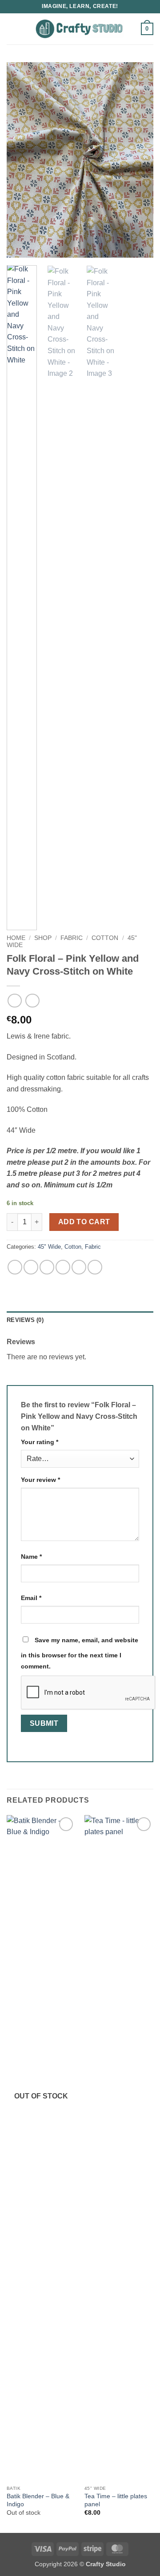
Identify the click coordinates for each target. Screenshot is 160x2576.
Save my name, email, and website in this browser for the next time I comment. (80, 1653)
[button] (12, 29)
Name (31, 1557)
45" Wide (49, 1247)
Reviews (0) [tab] (25, 1320)
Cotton (105, 938)
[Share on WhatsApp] (15, 1267)
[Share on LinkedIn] (95, 1267)
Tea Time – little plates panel (116, 2500)
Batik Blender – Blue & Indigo (38, 2500)
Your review (40, 1480)
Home (16, 938)
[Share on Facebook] (31, 1267)
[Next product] (14, 1001)
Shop (43, 938)
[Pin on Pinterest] (79, 1267)
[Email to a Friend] (63, 1267)
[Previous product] (32, 1001)
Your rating (40, 1442)
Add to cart (84, 1222)
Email (31, 1598)
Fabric (72, 938)
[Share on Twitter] (47, 1267)
